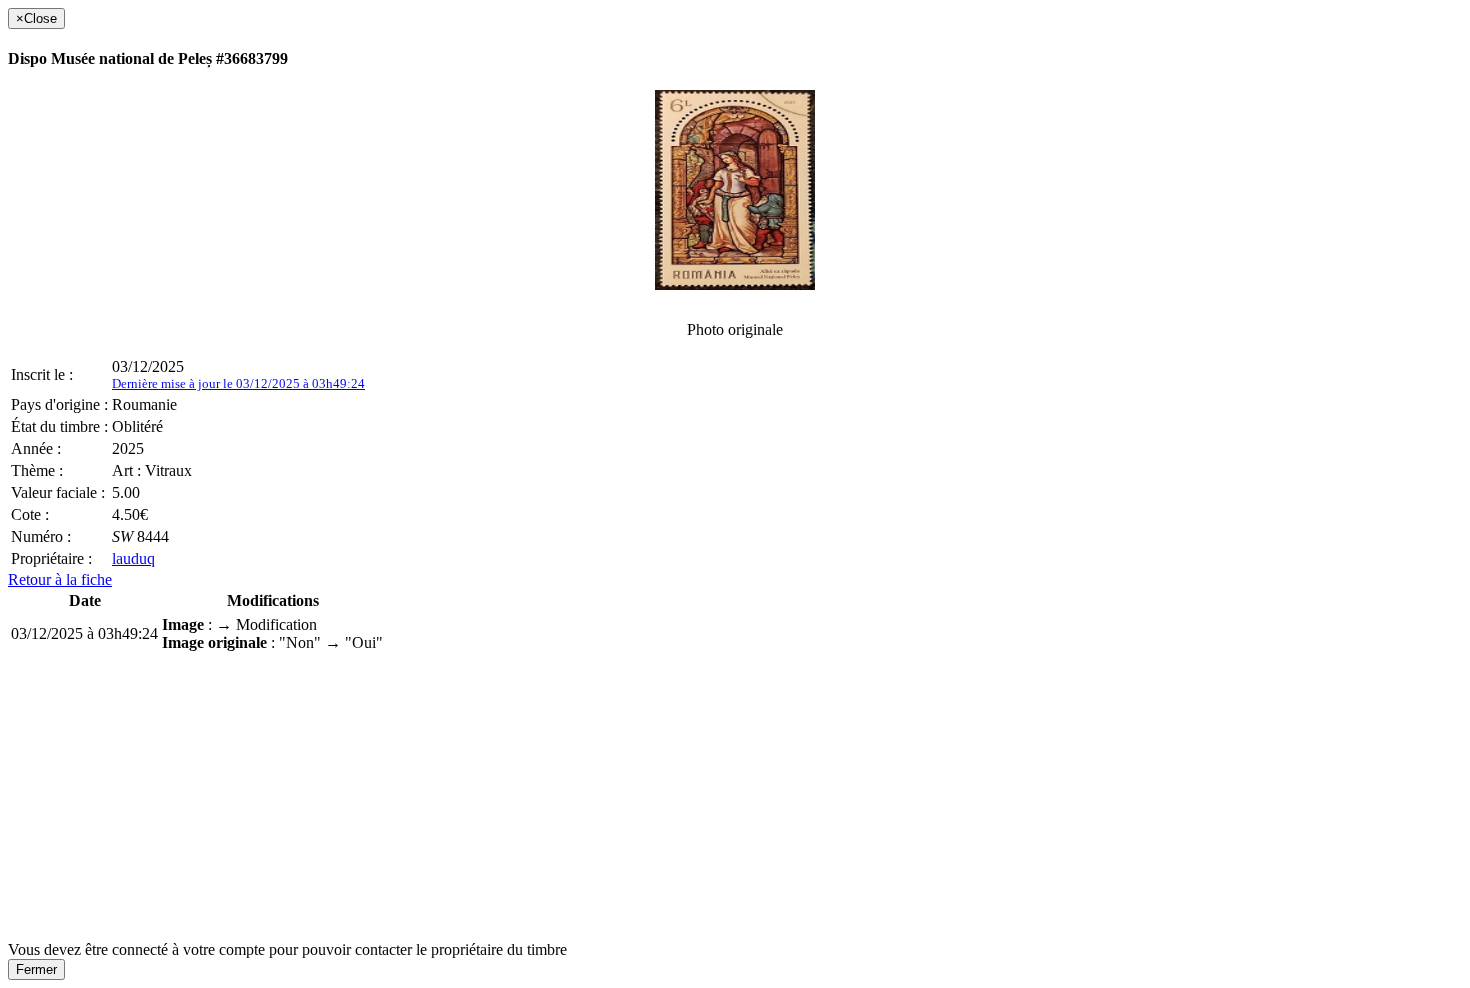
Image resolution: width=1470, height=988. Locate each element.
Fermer (36, 969)
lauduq (133, 558)
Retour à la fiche (60, 579)
